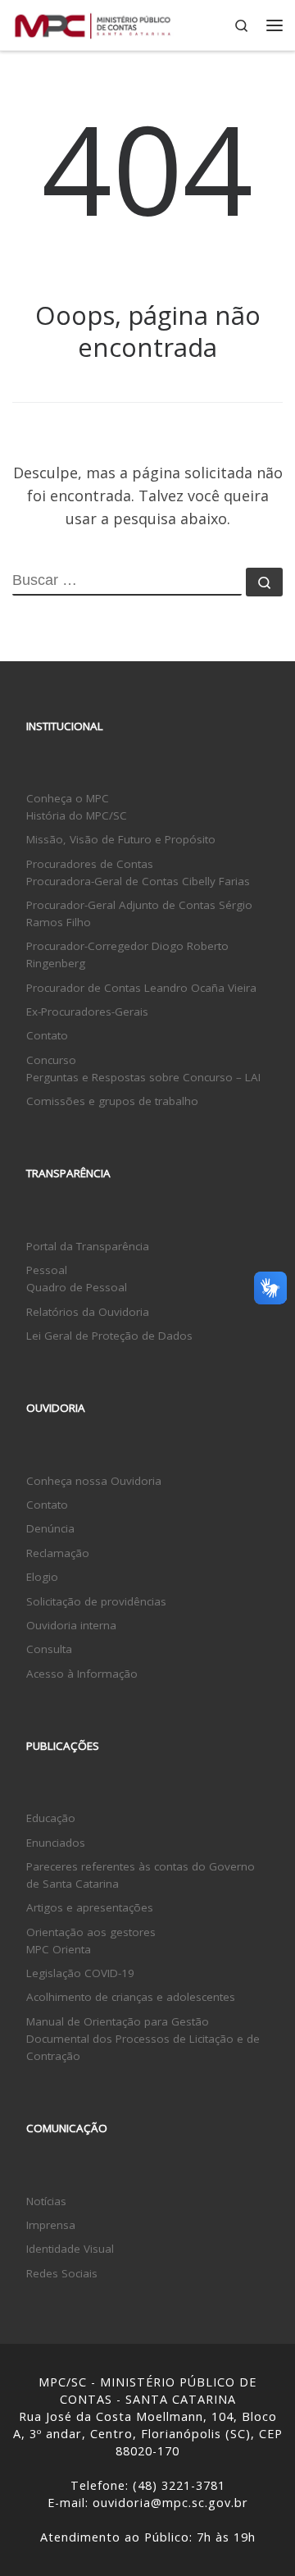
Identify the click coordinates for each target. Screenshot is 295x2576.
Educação (51, 1818)
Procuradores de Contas (90, 864)
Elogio (42, 1577)
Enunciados (56, 1843)
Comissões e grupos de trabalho (112, 1101)
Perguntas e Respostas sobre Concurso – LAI (143, 1077)
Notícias (46, 2201)
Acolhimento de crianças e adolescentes (131, 1997)
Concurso (51, 1060)
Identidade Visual (70, 2249)
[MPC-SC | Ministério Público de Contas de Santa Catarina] (93, 23)
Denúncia (50, 1528)
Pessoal (47, 1270)
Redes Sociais (62, 2273)
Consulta (49, 1649)
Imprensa (51, 2225)
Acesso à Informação (82, 1674)
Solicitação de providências (96, 1601)
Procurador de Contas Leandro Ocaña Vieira (141, 988)
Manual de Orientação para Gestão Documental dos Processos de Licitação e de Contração (143, 2039)
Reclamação (58, 1553)
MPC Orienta (59, 1949)
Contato (47, 1035)
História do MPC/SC (77, 815)
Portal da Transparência (88, 1246)
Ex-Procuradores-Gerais (87, 1012)
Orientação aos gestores (91, 1932)
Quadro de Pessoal (77, 1287)
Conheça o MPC (68, 798)
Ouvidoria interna (71, 1625)
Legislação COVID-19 (80, 1973)
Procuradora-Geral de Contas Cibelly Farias (138, 881)
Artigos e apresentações (90, 1907)
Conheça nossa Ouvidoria (94, 1481)
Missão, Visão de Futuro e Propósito (121, 839)
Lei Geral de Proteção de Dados (109, 1336)
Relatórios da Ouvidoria (88, 1312)
